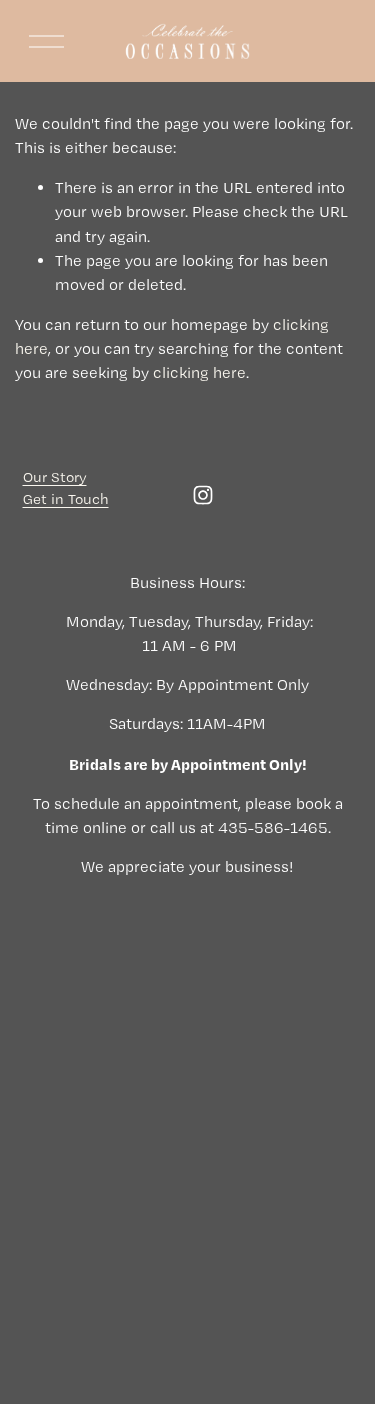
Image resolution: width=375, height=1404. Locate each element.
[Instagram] (203, 495)
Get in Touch (66, 499)
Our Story (55, 477)
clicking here (199, 372)
